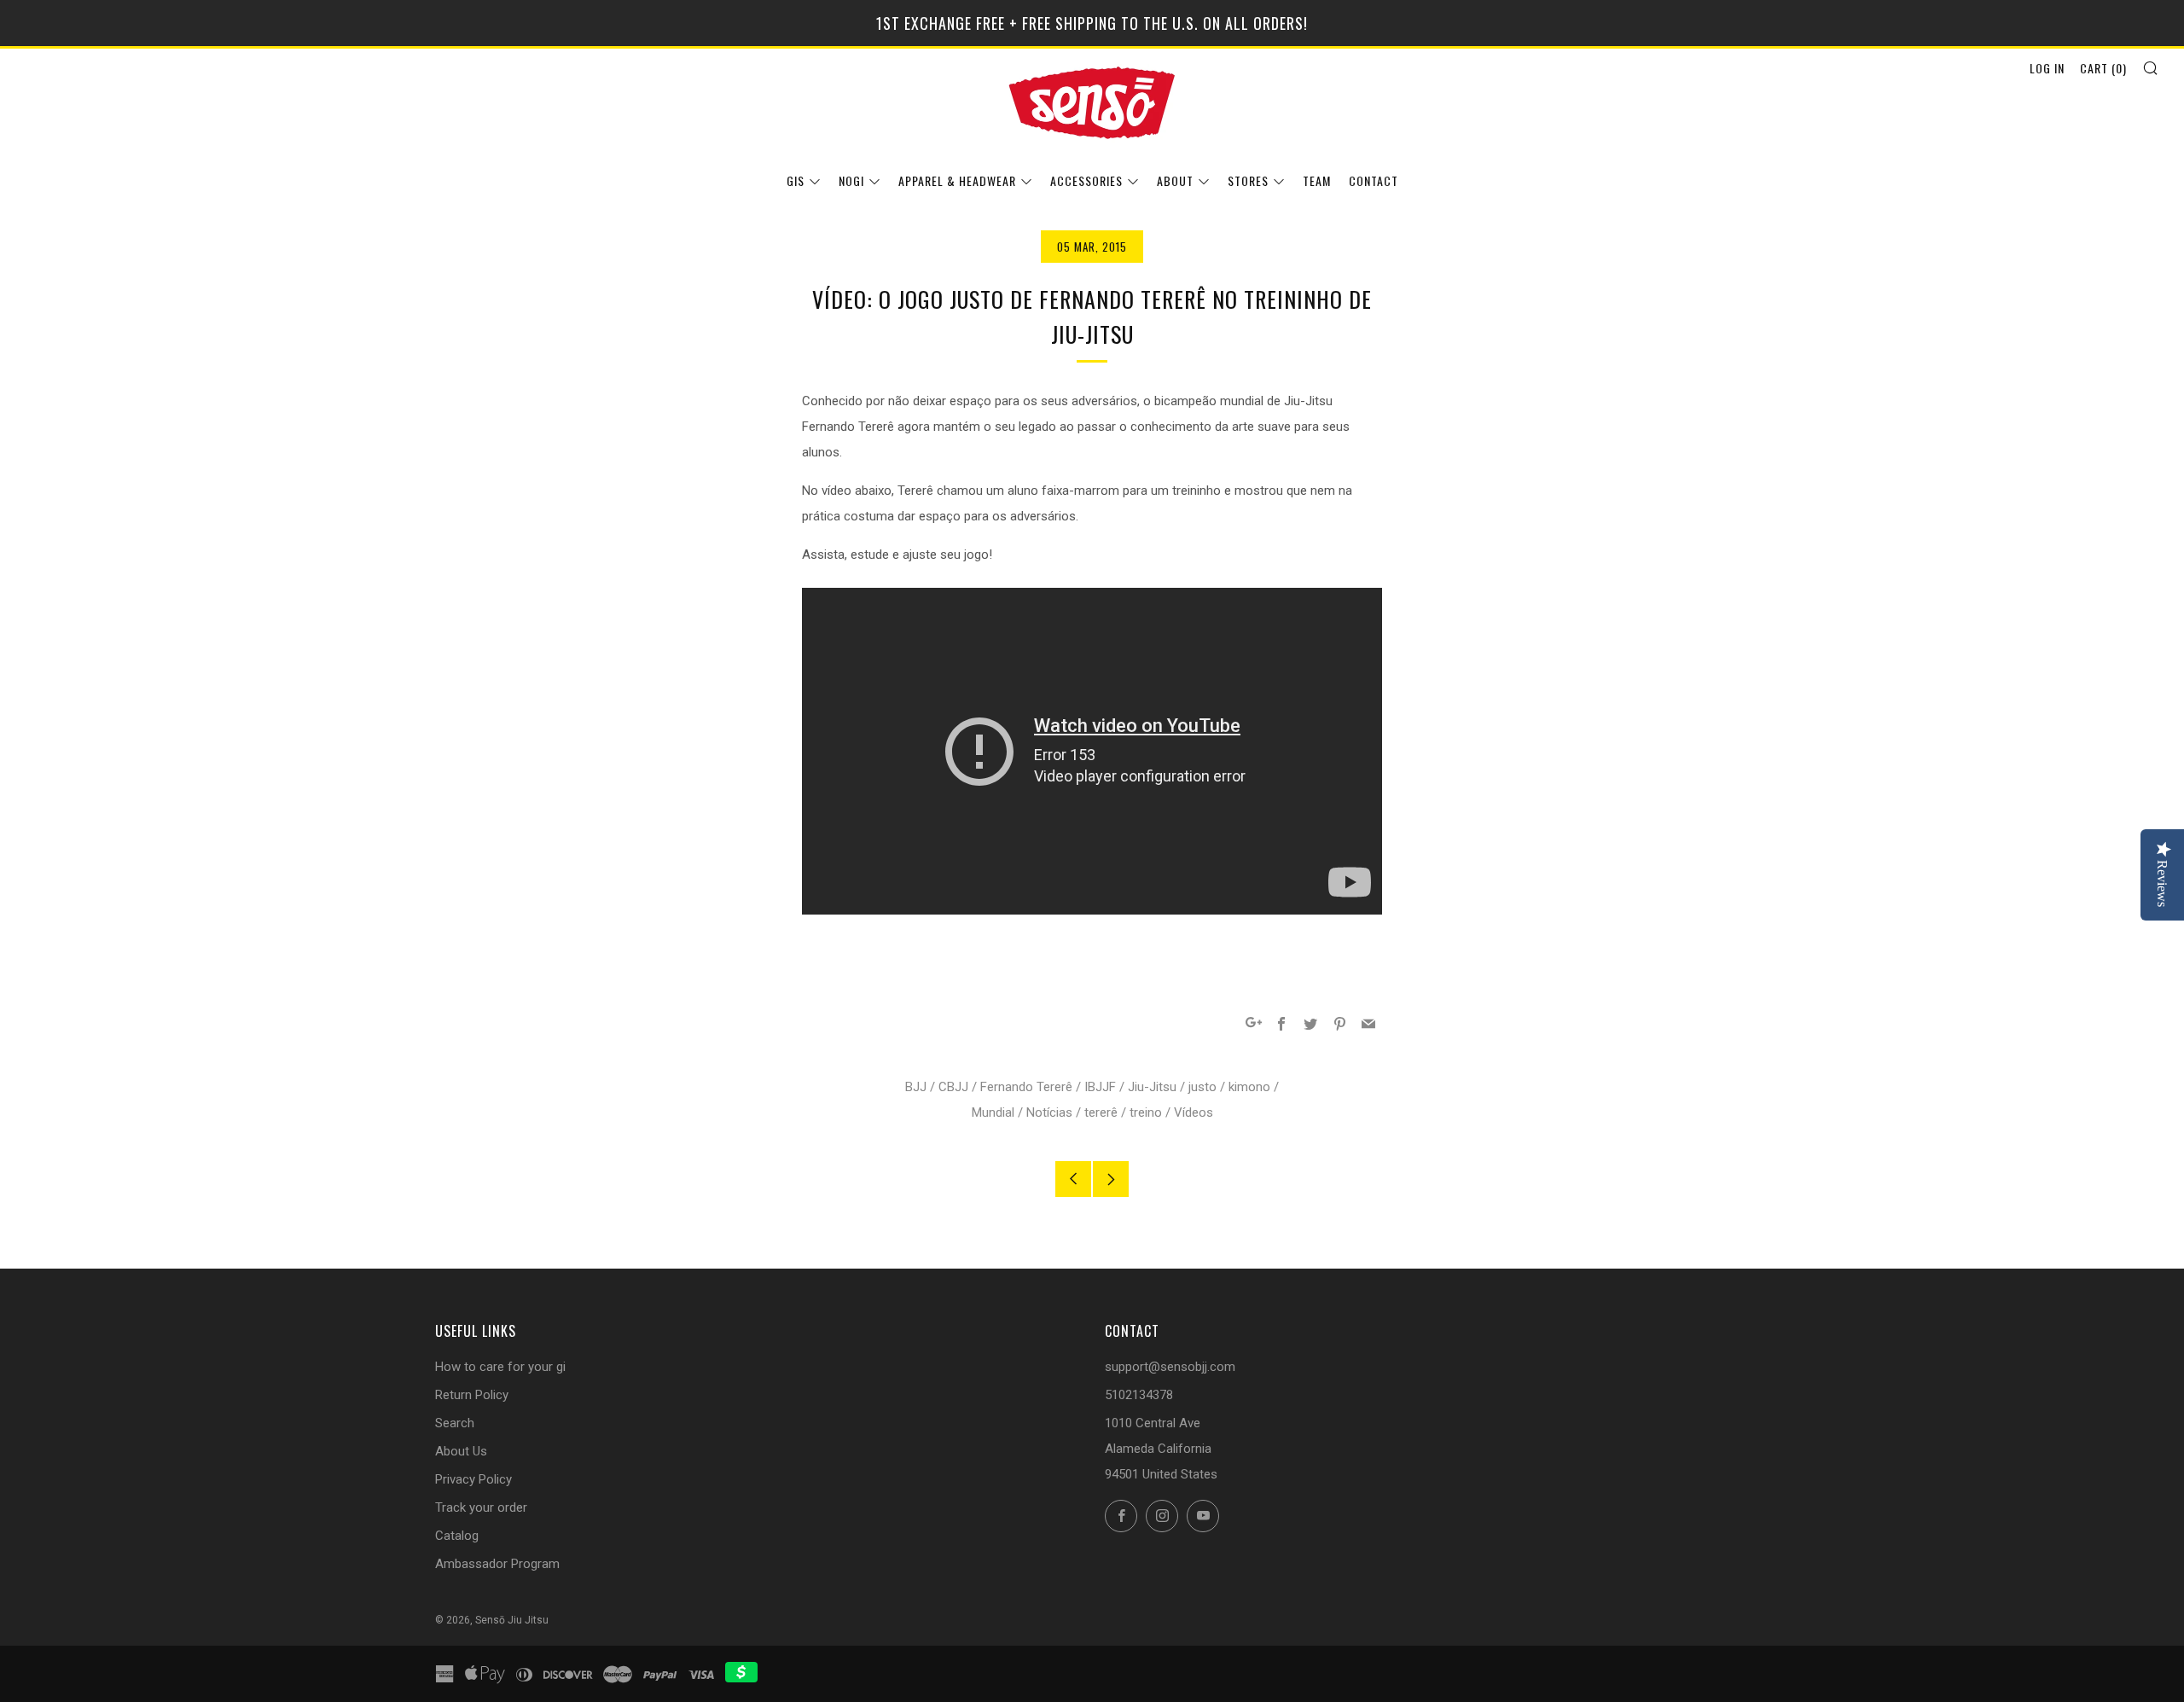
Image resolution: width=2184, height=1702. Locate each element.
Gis (796, 180)
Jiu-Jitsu (1152, 1087)
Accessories (1086, 180)
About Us (461, 1451)
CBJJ (953, 1087)
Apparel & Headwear (957, 180)
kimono (1249, 1087)
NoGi (851, 180)
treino (1146, 1112)
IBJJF (1100, 1087)
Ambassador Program (497, 1564)
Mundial (993, 1112)
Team (1317, 180)
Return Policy (472, 1395)
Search (455, 1423)
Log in (2047, 68)
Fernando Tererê (1026, 1087)
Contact (1374, 180)
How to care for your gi (500, 1367)
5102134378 (1139, 1395)
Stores (1248, 180)
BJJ (916, 1087)
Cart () (2103, 68)
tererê (1101, 1112)
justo (1202, 1087)
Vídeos (1194, 1112)
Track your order (481, 1507)
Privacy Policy (473, 1479)
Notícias (1049, 1112)
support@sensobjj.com (1170, 1367)
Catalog (457, 1536)
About (1175, 180)
